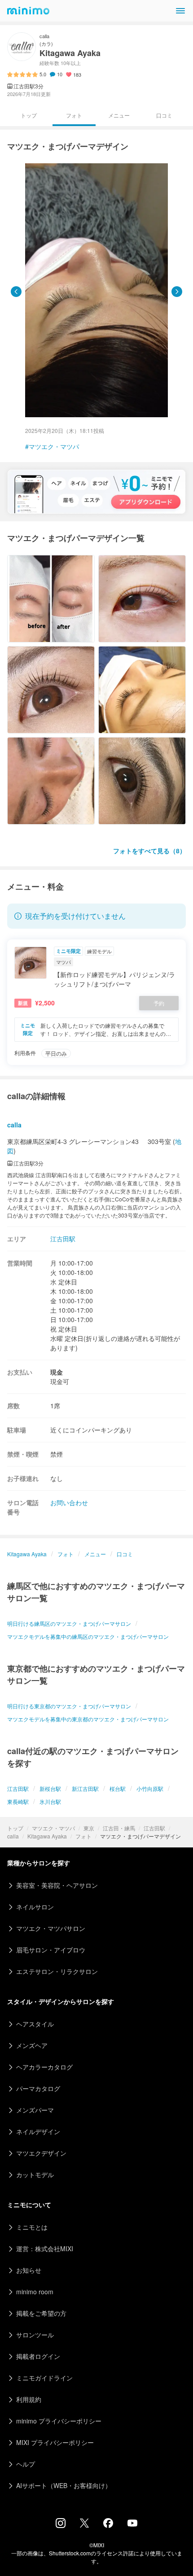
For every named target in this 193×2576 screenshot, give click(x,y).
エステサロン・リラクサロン (57, 1971)
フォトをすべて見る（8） (149, 851)
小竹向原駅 (150, 1788)
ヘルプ (26, 2464)
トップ (15, 1828)
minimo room (35, 2292)
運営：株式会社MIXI (45, 2249)
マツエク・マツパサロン (51, 1928)
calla (13, 1836)
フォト (83, 1836)
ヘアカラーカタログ (44, 2067)
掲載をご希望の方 (41, 2313)
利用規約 (29, 2399)
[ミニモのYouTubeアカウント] (132, 2524)
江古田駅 (154, 1828)
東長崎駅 (18, 1801)
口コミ (164, 115)
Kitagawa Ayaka (47, 1836)
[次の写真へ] (177, 292)
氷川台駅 (50, 1801)
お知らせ (29, 2270)
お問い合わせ (69, 1502)
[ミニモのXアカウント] (84, 2525)
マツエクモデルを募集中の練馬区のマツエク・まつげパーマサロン (88, 1636)
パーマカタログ (38, 2088)
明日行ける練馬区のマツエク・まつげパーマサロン (69, 1623)
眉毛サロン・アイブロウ (51, 1950)
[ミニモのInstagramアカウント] (61, 2525)
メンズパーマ (35, 2110)
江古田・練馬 (119, 1828)
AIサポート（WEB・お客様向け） (64, 2485)
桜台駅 (118, 1788)
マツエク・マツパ (53, 1828)
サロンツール (35, 2335)
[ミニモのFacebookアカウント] (108, 2525)
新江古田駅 (85, 1788)
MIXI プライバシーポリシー (55, 2442)
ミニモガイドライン (44, 2378)
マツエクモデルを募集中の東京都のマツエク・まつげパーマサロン (88, 1719)
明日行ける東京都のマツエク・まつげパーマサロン (69, 1706)
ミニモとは (32, 2227)
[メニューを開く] (180, 11)
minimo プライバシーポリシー (59, 2421)
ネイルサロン (35, 1907)
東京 (89, 1828)
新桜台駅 (50, 1788)
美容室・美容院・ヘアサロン (57, 1885)
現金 (57, 1372)
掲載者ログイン (38, 2356)
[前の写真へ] (16, 292)
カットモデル (35, 2174)
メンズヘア (32, 2045)
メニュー (119, 115)
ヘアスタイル (35, 2024)
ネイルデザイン (38, 2131)
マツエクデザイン (41, 2153)
